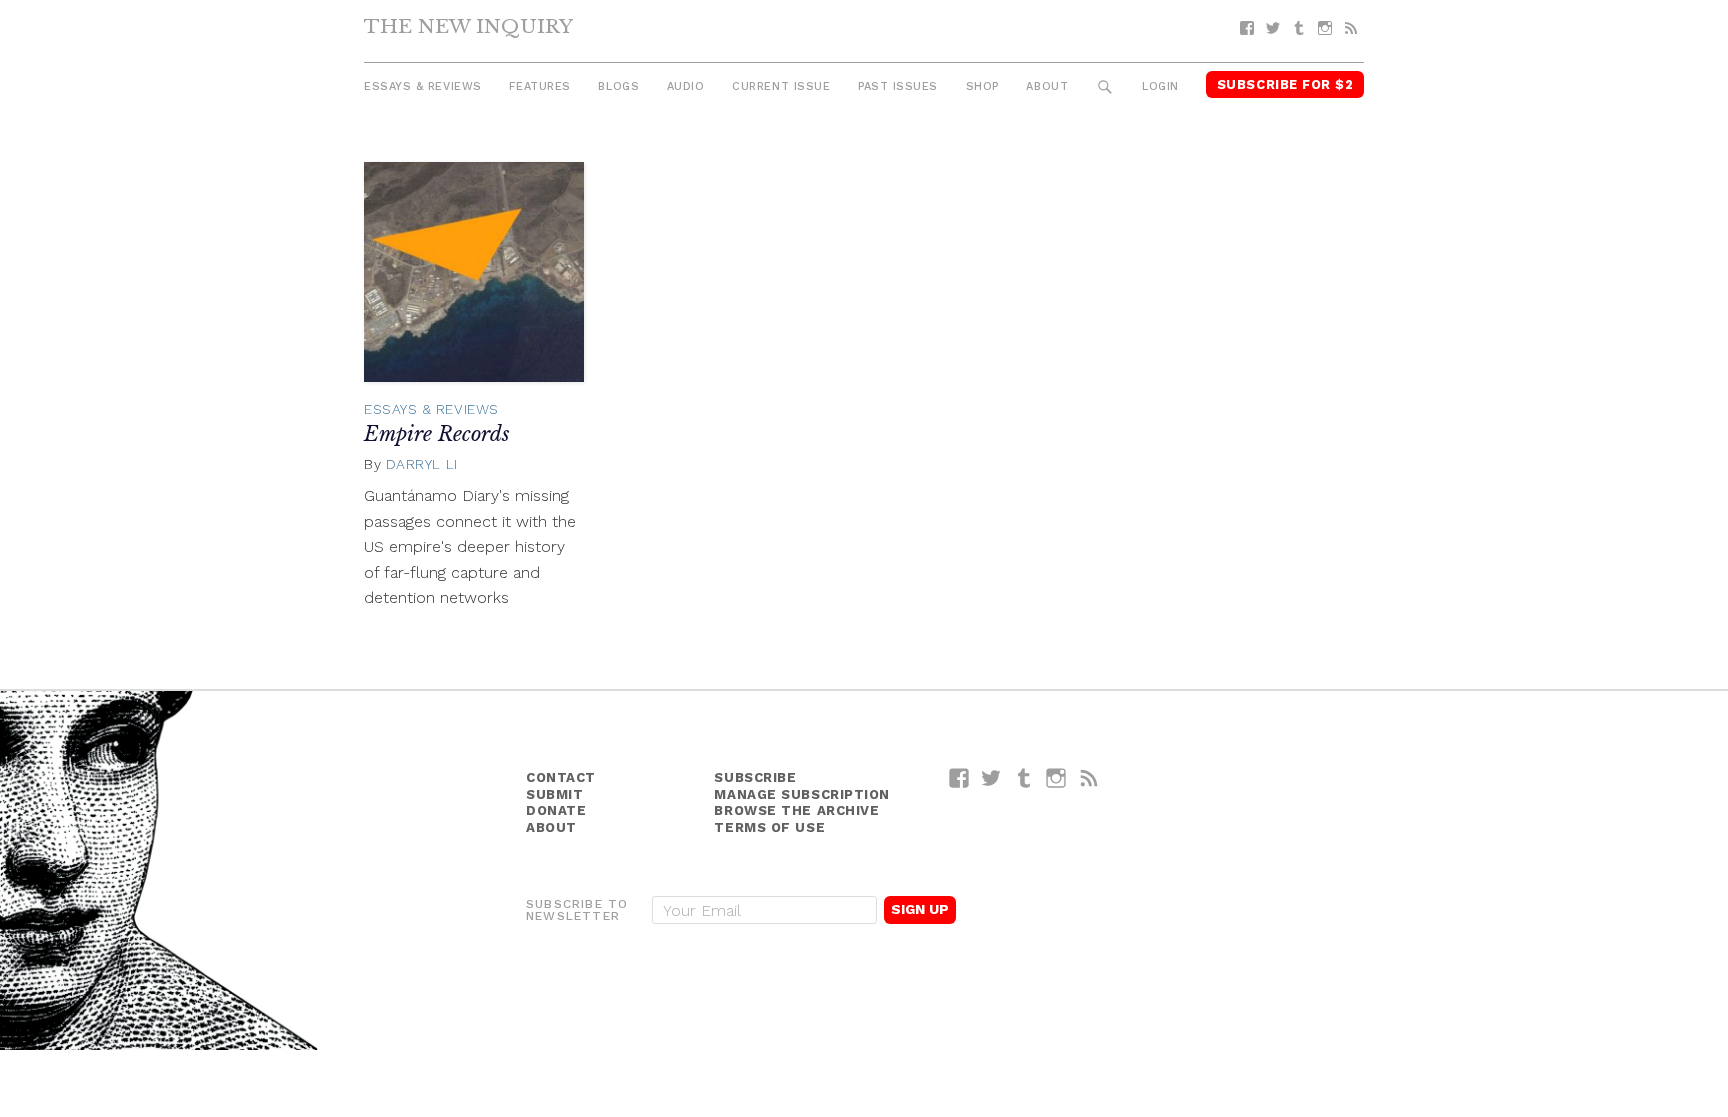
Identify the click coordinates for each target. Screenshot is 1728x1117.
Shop (982, 86)
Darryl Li (422, 464)
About (1047, 86)
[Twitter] (1273, 28)
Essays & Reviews (423, 86)
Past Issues (898, 86)
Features (539, 86)
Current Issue (781, 86)
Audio (686, 86)
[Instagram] (1325, 28)
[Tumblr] (1299, 28)
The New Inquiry (468, 26)
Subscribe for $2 (1285, 84)
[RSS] (1351, 28)
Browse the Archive (796, 810)
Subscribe (755, 777)
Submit (554, 794)
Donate (556, 810)
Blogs (618, 86)
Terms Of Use (769, 827)
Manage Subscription (801, 794)
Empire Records (437, 434)
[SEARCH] (1105, 87)
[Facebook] (1247, 28)
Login (1160, 86)
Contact (561, 777)
